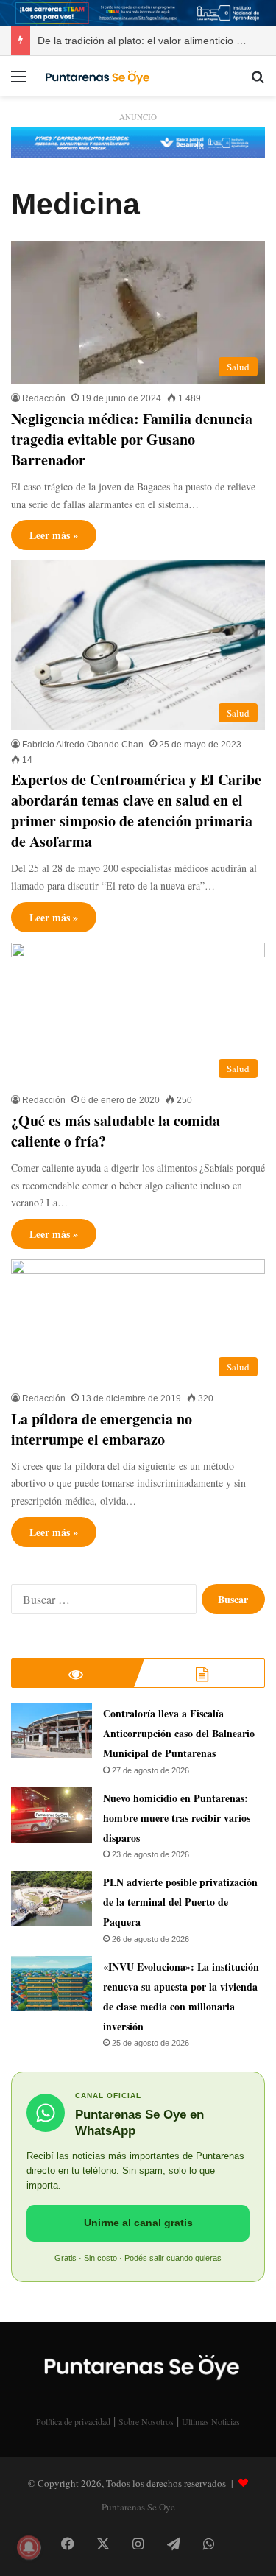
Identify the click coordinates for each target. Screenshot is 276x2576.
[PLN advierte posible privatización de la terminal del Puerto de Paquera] (52, 1899)
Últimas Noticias (211, 2421)
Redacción (44, 398)
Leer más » (54, 535)
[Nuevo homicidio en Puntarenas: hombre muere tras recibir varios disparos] (52, 1815)
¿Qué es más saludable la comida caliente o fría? (116, 1131)
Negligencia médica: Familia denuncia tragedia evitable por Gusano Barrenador (132, 439)
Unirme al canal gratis (138, 2223)
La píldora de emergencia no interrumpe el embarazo (102, 1429)
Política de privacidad (73, 2421)
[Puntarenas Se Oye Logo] (96, 76)
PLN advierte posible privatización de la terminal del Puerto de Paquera (180, 1902)
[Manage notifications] (29, 2547)
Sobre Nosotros (146, 2421)
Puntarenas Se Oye (138, 2507)
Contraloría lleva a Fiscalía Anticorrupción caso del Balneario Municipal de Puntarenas (179, 1733)
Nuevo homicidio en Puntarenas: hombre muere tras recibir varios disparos (177, 1818)
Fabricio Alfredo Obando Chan (83, 745)
